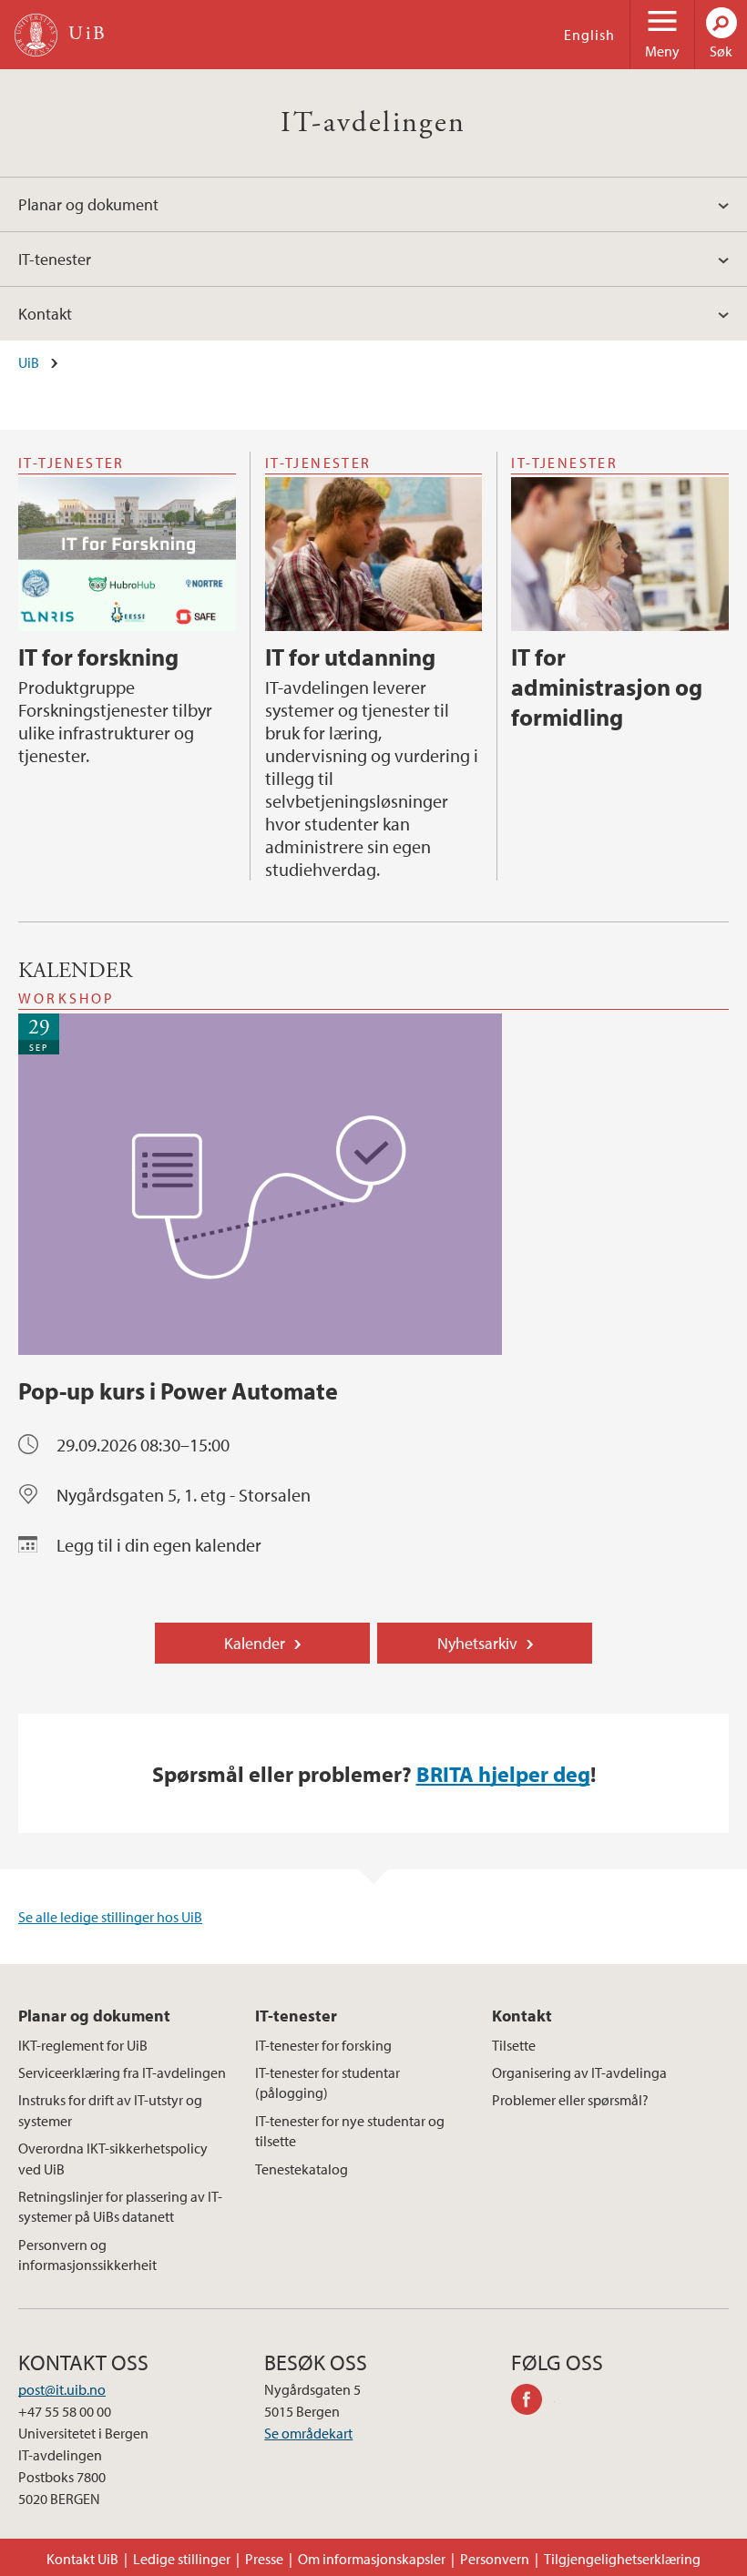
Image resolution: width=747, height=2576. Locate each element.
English (589, 35)
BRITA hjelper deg (503, 1774)
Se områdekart (308, 2433)
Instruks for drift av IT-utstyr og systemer (110, 2110)
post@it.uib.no (62, 2389)
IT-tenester (55, 259)
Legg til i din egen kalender (159, 1545)
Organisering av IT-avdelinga (579, 2072)
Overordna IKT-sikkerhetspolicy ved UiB (113, 2158)
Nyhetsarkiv (477, 1643)
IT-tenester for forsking (323, 2045)
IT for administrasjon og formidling (607, 687)
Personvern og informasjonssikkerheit (87, 2255)
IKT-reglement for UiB (83, 2045)
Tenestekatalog (302, 2169)
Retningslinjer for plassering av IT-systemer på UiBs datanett (120, 2206)
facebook (533, 2402)
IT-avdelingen (373, 123)
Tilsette (514, 2045)
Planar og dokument (88, 204)
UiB (29, 362)
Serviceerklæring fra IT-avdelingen (122, 2072)
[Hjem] (36, 35)
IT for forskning (98, 657)
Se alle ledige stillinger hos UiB (110, 1917)
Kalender (255, 1643)
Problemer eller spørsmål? (570, 2100)
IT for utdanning (350, 657)
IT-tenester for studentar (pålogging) (327, 2082)
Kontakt (45, 314)
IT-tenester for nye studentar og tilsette (350, 2131)
